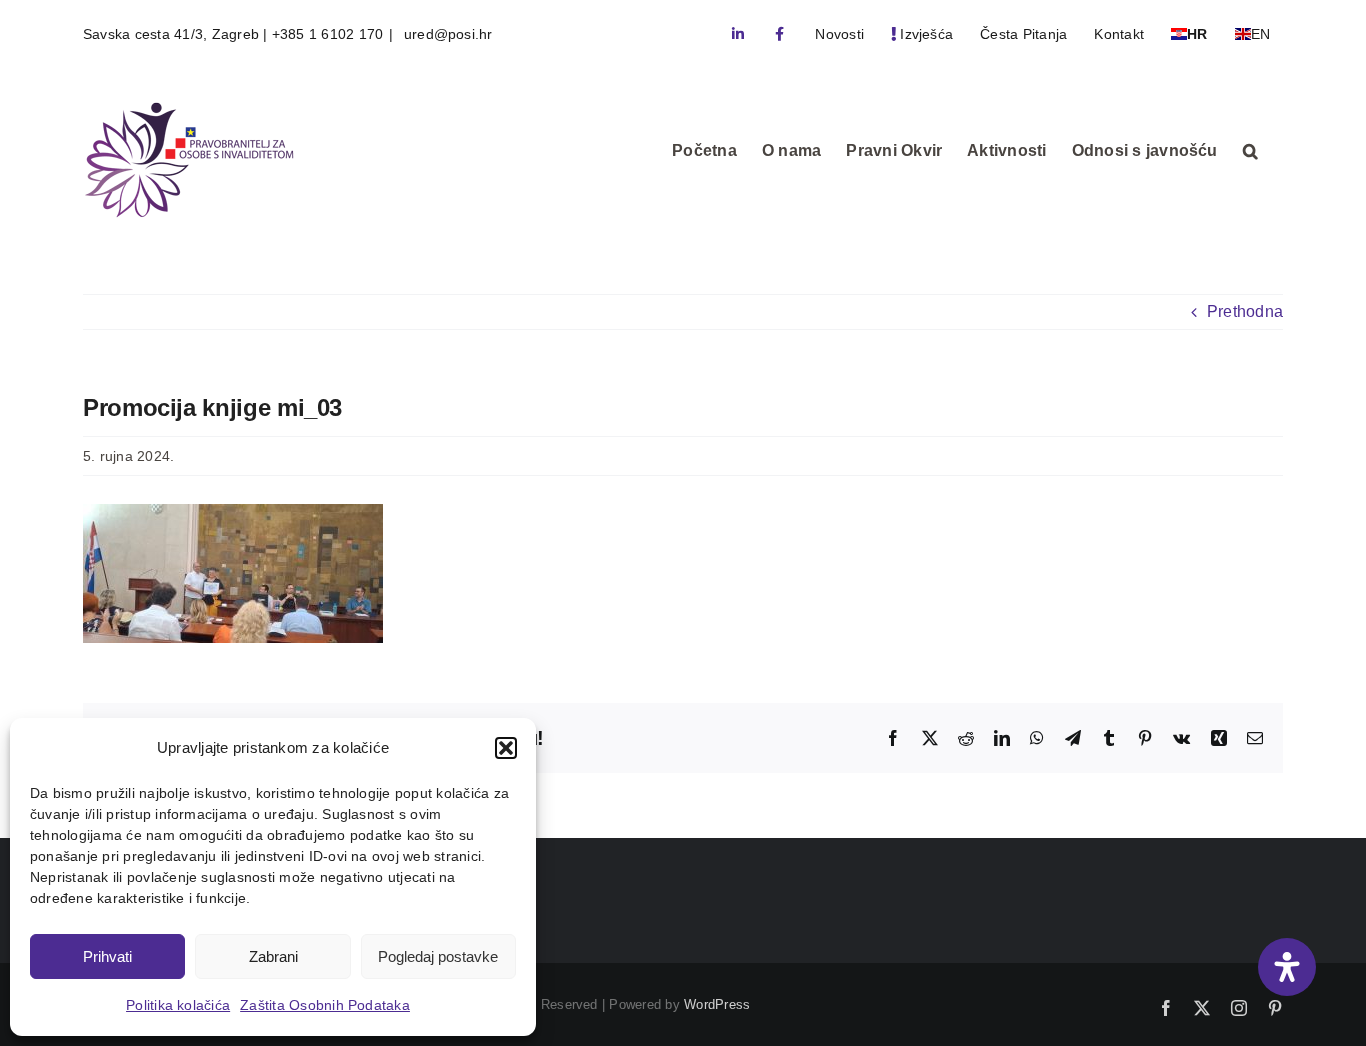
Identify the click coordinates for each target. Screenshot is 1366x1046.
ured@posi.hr (446, 34)
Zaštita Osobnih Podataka (325, 1005)
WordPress (717, 1004)
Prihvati (107, 956)
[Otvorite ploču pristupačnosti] (1287, 967)
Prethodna (1245, 311)
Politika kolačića (178, 1005)
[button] (506, 748)
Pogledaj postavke (438, 956)
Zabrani (273, 956)
